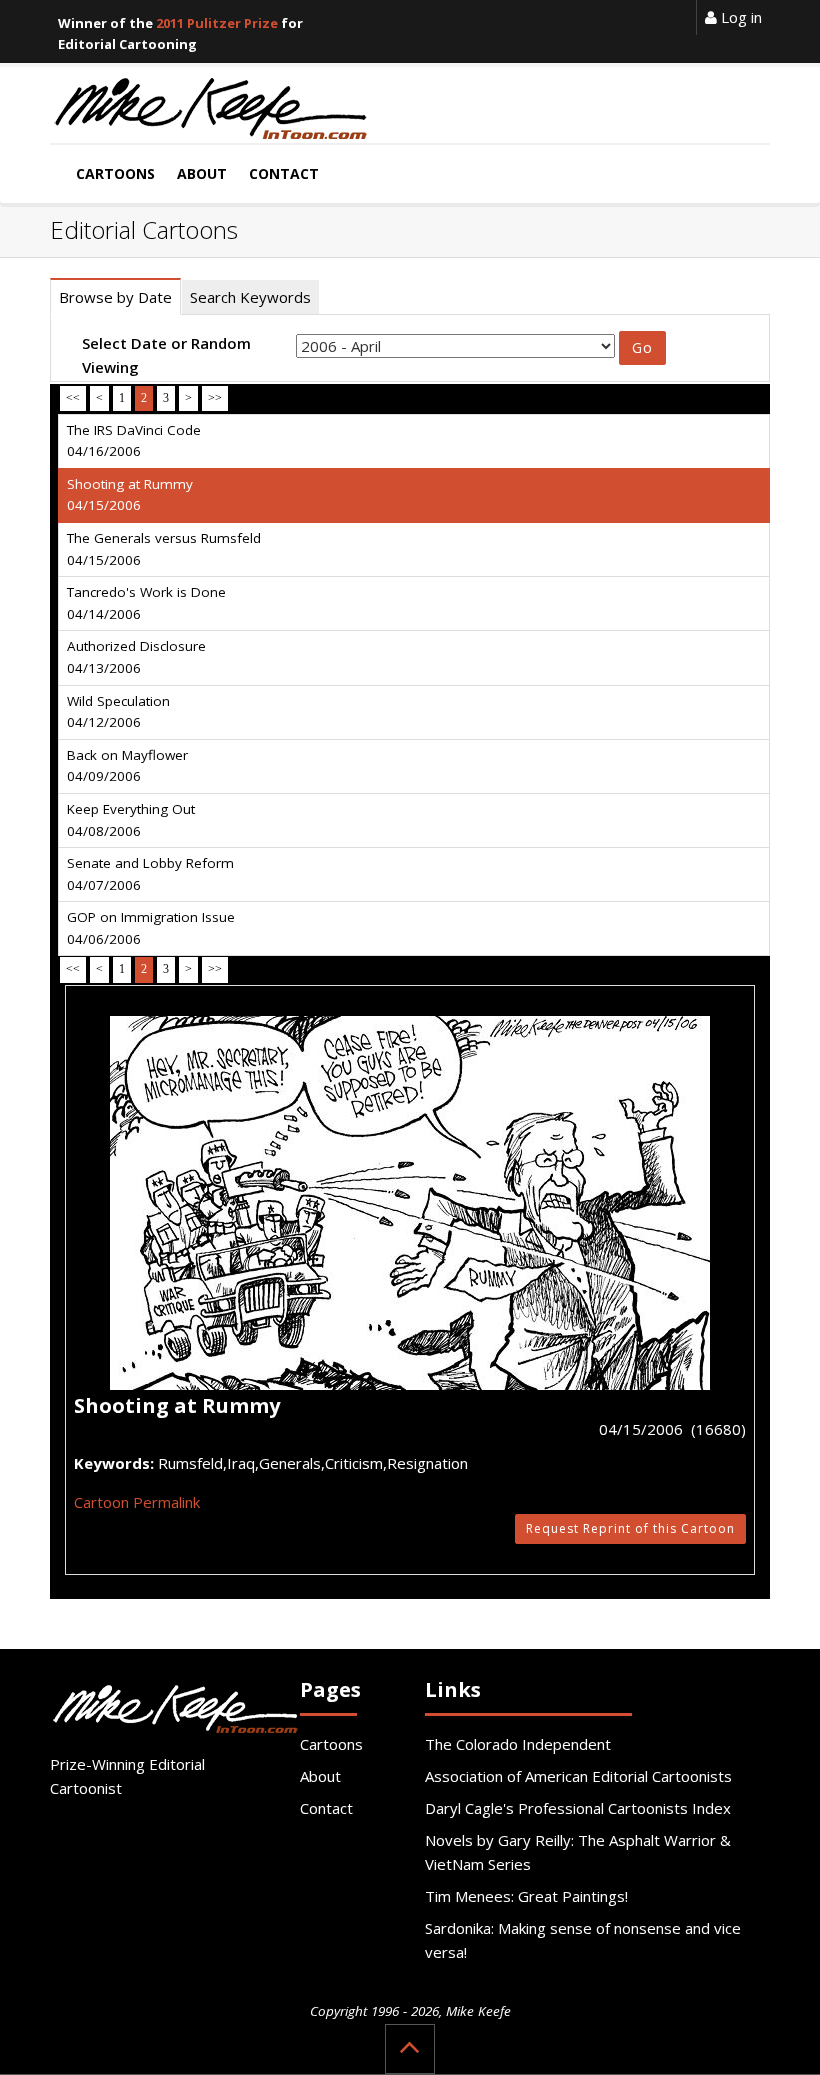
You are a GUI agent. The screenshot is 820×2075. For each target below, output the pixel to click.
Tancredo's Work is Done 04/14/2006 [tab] (146, 603)
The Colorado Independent (518, 1744)
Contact (326, 1808)
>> (215, 398)
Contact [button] (284, 173)
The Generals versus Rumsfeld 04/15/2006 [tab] (164, 549)
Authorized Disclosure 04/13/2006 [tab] (136, 657)
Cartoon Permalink (137, 1502)
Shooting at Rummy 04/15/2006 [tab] (130, 495)
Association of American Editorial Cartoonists (578, 1776)
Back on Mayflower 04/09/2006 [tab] (127, 766)
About (320, 1776)
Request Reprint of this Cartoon (630, 1528)
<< (73, 398)
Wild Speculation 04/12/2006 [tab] (118, 712)
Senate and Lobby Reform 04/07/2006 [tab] (150, 874)
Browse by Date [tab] (115, 297)
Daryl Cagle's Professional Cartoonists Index (578, 1808)
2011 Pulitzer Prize (217, 23)
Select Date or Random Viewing (166, 355)
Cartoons (331, 1744)
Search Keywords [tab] (250, 297)
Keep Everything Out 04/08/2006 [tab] (131, 820)
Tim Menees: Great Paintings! (526, 1896)
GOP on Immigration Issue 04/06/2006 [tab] (151, 928)
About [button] (202, 173)
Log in (739, 17)
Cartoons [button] (115, 173)
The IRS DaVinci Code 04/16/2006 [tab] (134, 441)
